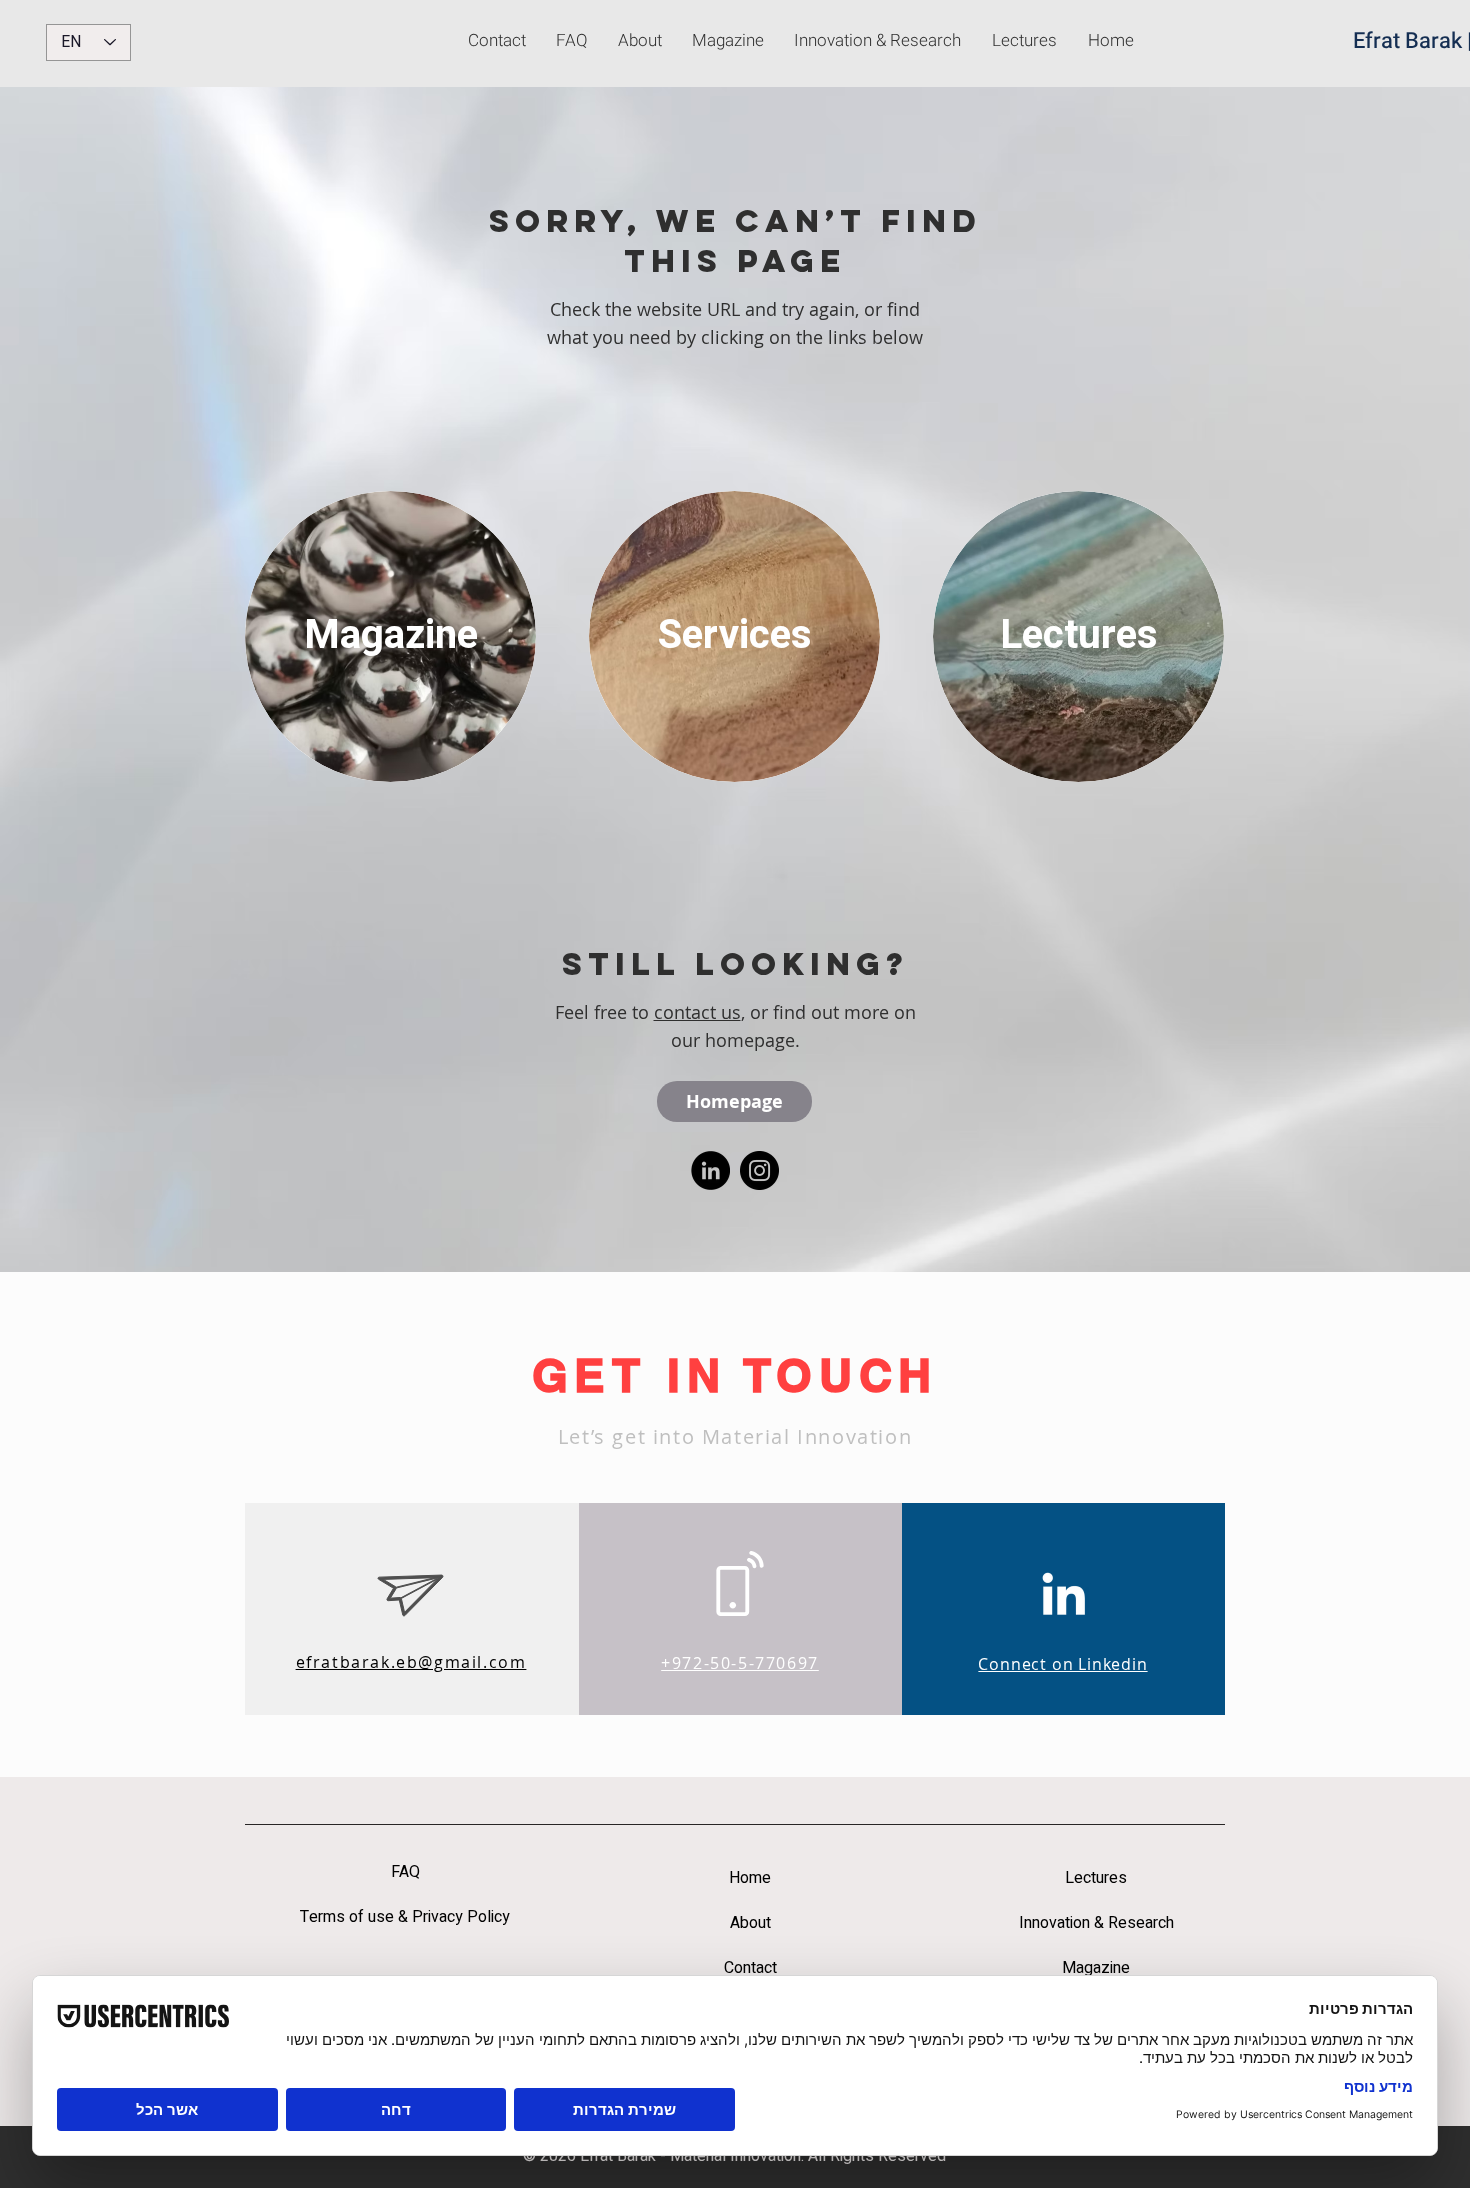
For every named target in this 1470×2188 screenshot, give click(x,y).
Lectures (1096, 1878)
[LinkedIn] (710, 1170)
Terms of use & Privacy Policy (405, 1917)
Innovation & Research (1096, 1923)
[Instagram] (759, 1170)
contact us (697, 1012)
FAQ (405, 1872)
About (750, 1923)
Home (750, 1878)
